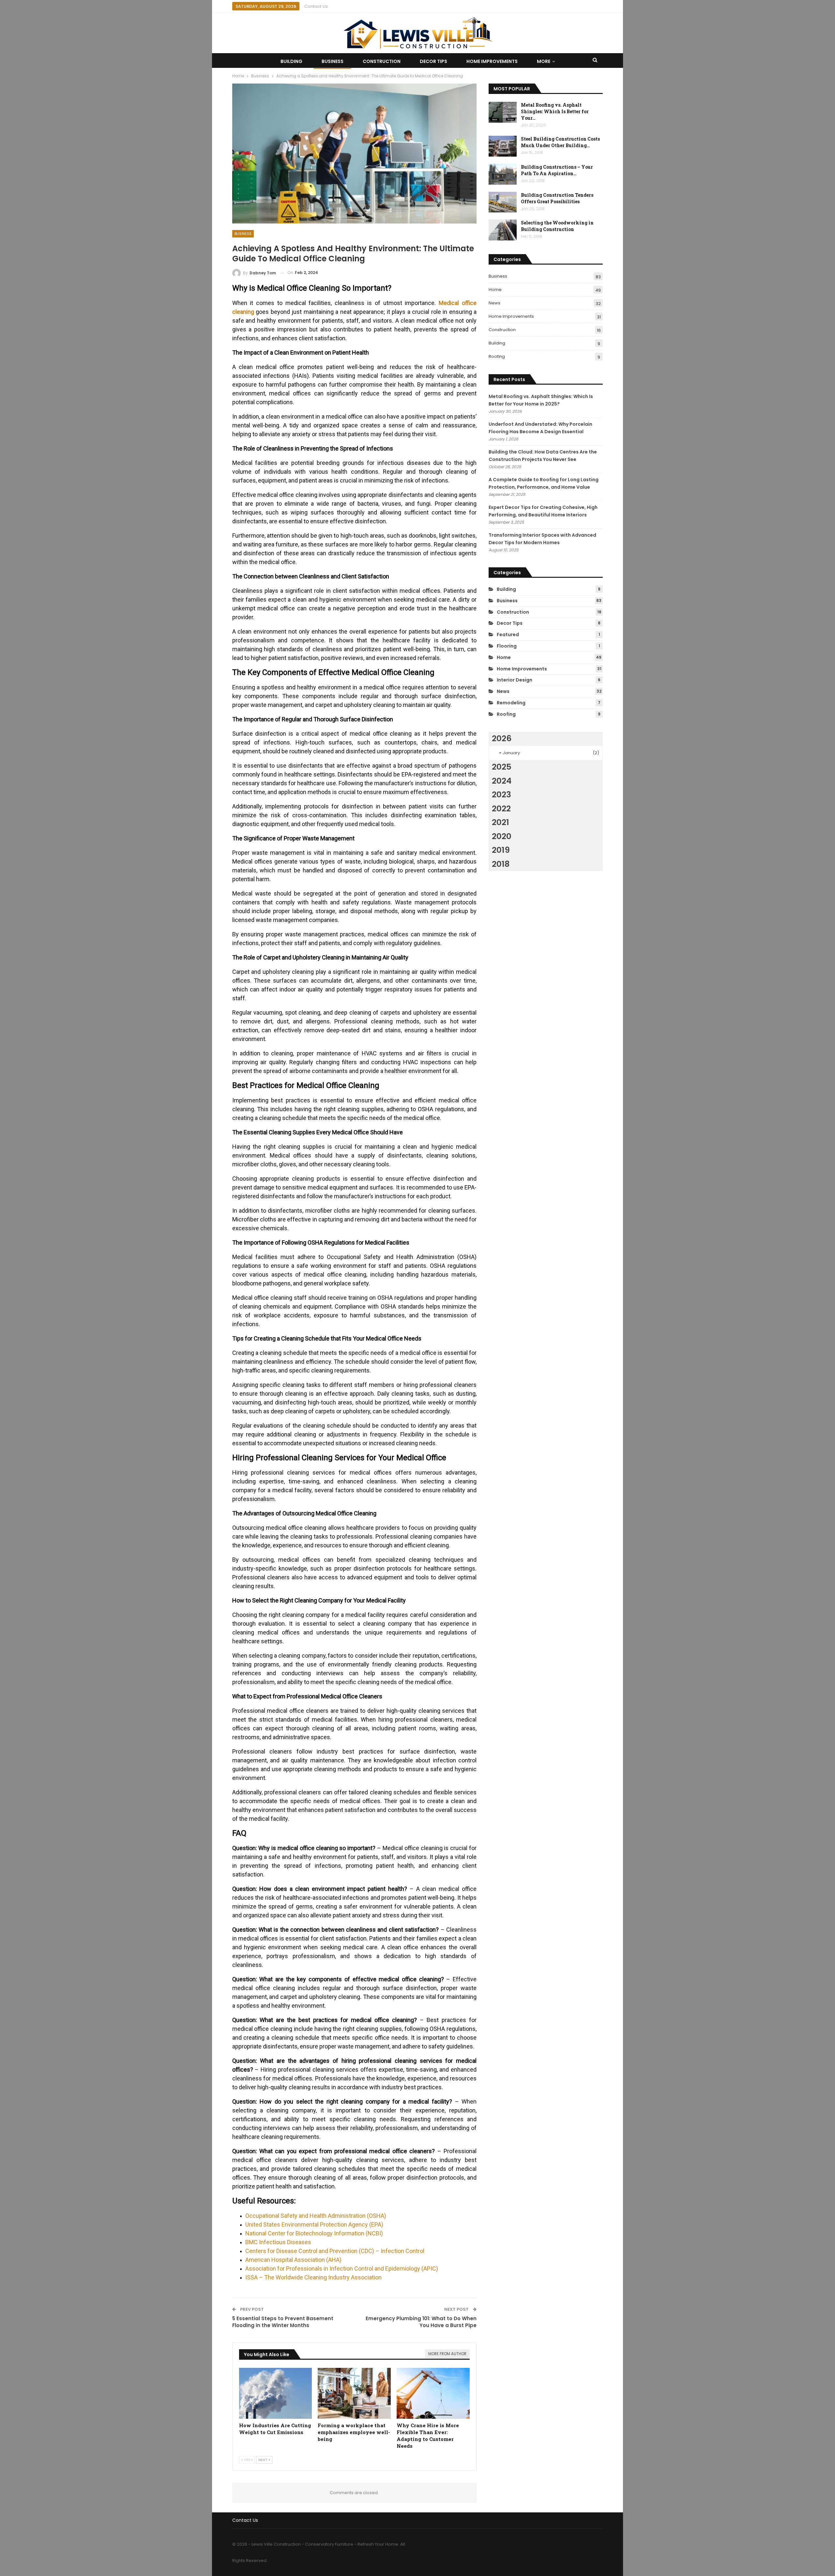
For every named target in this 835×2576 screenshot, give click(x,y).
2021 (501, 822)
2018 (501, 864)
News (494, 303)
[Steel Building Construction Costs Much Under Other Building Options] (503, 146)
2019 (501, 850)
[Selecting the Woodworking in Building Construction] (503, 230)
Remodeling (511, 703)
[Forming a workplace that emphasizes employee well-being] (354, 2393)
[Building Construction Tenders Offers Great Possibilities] (503, 202)
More (544, 61)
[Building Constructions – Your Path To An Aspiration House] (503, 174)
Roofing (497, 356)
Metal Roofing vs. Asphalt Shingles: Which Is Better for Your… (555, 111)
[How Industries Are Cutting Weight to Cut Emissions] (276, 2393)
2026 (502, 738)
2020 (502, 836)
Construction (382, 61)
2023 (501, 795)
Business (333, 61)
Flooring (507, 646)
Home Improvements (492, 61)
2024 (502, 781)
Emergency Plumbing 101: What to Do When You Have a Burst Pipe (421, 2322)
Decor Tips (433, 61)
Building (291, 61)
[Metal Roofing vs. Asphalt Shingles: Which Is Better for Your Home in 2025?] (503, 112)
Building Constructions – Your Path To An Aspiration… (557, 170)
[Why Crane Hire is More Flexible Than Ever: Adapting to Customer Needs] (433, 2393)
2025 (502, 767)
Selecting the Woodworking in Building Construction (557, 226)
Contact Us (316, 6)
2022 (501, 809)
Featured (508, 635)
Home (495, 290)
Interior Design (515, 680)
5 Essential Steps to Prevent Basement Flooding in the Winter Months (283, 2322)
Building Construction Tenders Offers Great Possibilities (557, 198)
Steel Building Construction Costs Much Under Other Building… (560, 142)
